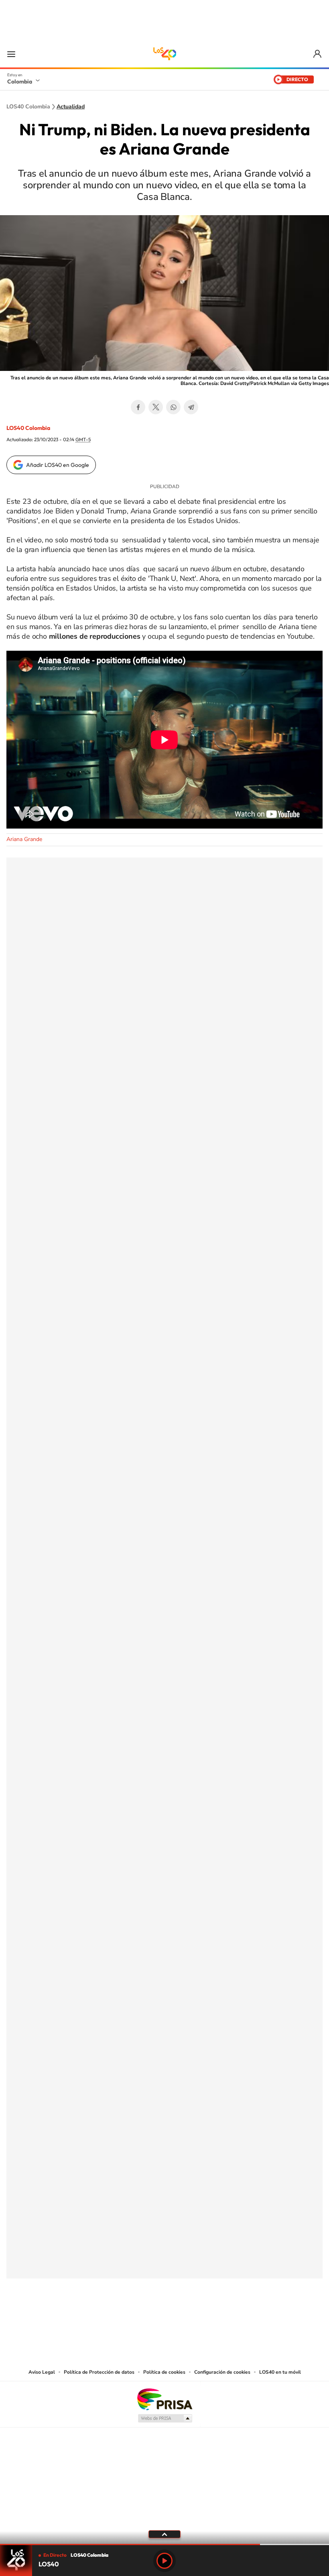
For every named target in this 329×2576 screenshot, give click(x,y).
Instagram (148, 2318)
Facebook (138, 407)
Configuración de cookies (222, 2372)
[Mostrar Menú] (11, 54)
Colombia (20, 81)
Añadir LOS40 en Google (58, 465)
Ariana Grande (24, 839)
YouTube (164, 2318)
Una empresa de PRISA (164, 2399)
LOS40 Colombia (164, 54)
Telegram (191, 407)
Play (164, 2561)
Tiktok (132, 2318)
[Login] (318, 54)
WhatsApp (173, 407)
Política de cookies (164, 2372)
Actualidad (71, 107)
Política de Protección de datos (99, 2372)
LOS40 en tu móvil (280, 2372)
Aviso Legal (42, 2372)
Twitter (156, 407)
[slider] (164, 2544)
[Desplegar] (164, 2534)
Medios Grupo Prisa (165, 2418)
